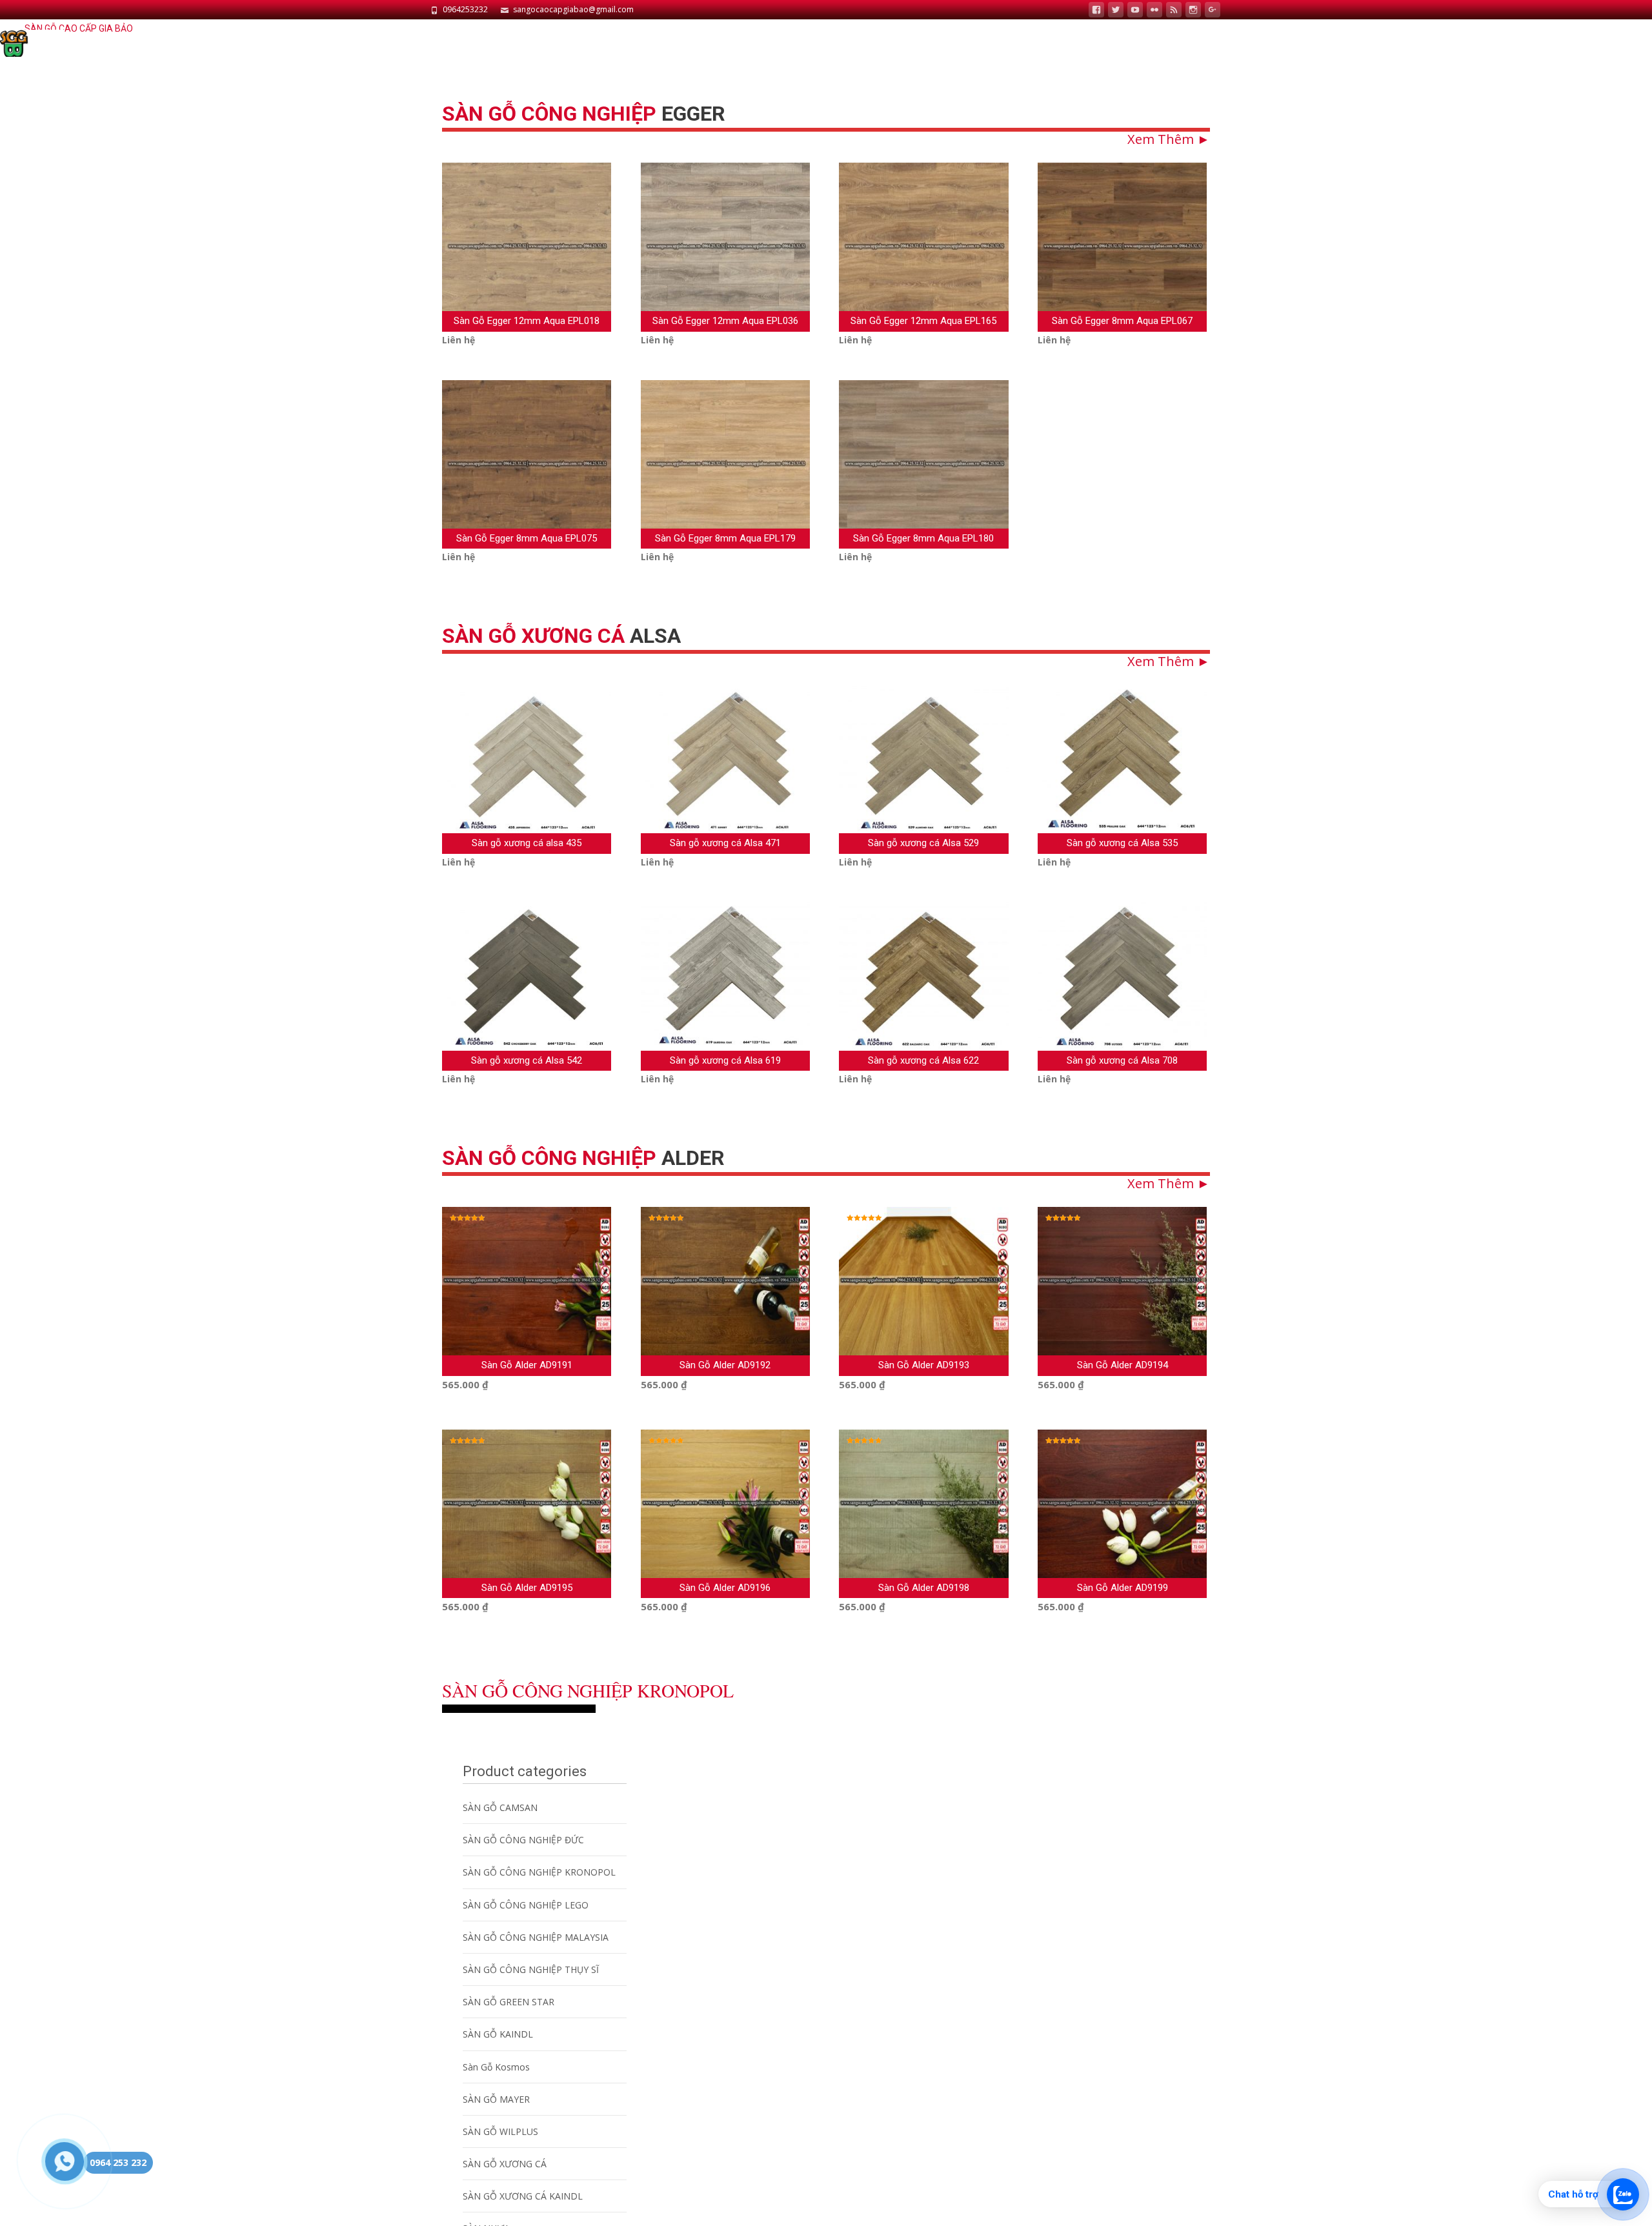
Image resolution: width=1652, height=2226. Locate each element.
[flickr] (1154, 11)
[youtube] (1135, 11)
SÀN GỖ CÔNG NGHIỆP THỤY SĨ (531, 1969)
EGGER (584, 114)
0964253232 (465, 9)
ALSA (561, 636)
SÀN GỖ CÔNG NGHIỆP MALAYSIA (536, 1937)
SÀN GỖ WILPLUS (500, 2131)
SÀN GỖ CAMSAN (500, 1807)
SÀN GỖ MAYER (496, 2099)
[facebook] (1096, 11)
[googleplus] (1213, 11)
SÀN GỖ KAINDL (498, 2034)
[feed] (1174, 11)
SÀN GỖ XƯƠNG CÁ (505, 2164)
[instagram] (1193, 11)
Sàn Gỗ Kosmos (496, 2067)
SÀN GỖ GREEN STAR (509, 2002)
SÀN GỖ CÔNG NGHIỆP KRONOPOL (539, 1872)
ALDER (583, 1158)
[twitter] (1116, 11)
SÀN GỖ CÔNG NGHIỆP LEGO (526, 1905)
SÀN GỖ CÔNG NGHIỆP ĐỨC (523, 1840)
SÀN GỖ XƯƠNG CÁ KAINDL (523, 2196)
